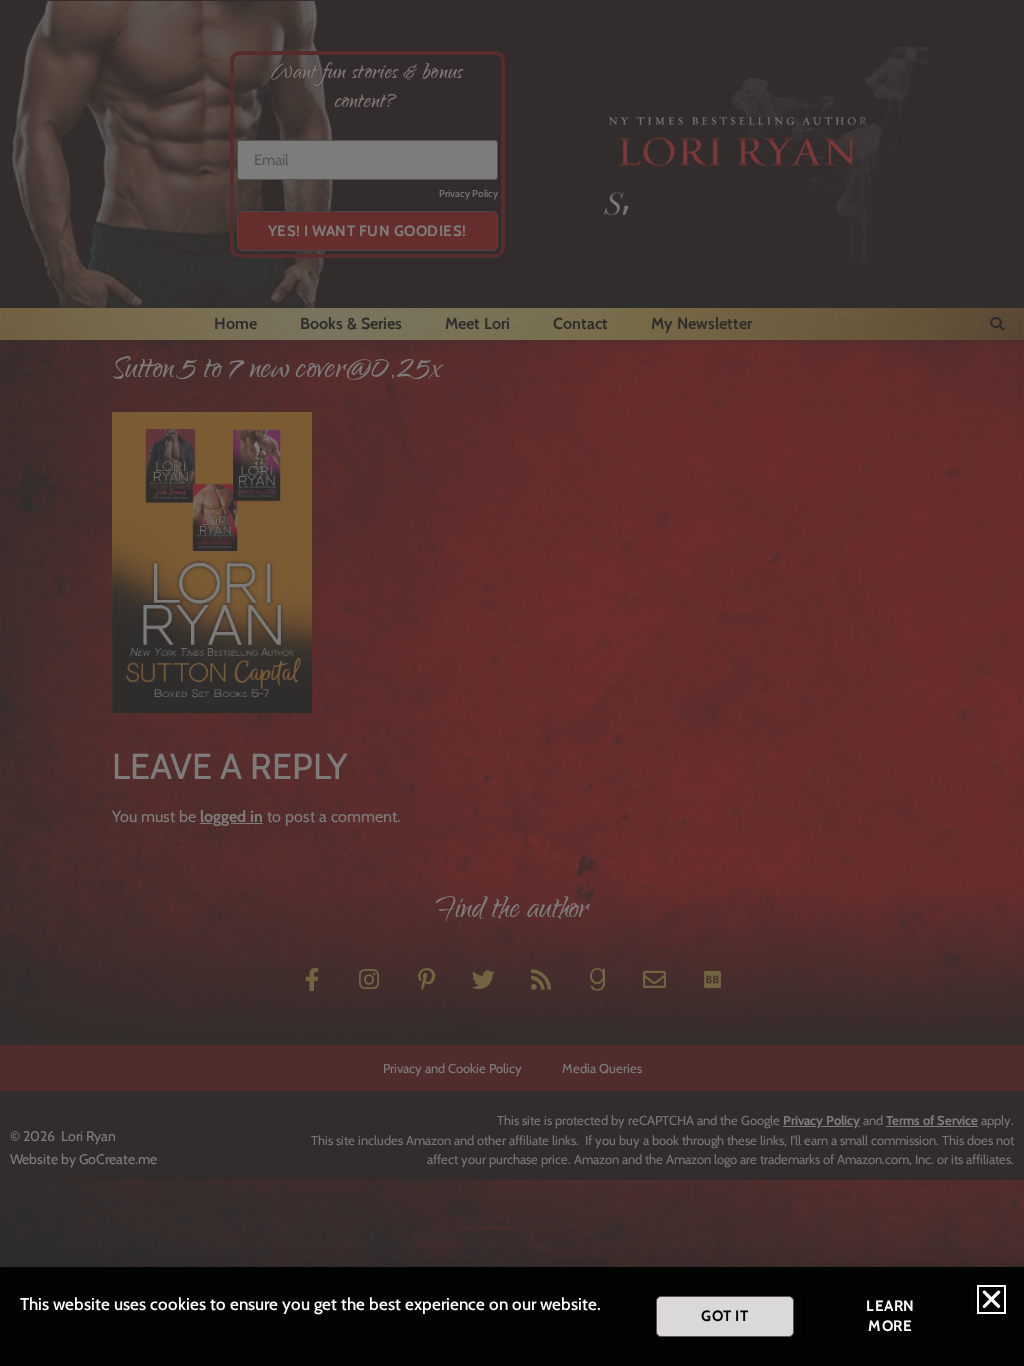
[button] (991, 1299)
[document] (512, 683)
